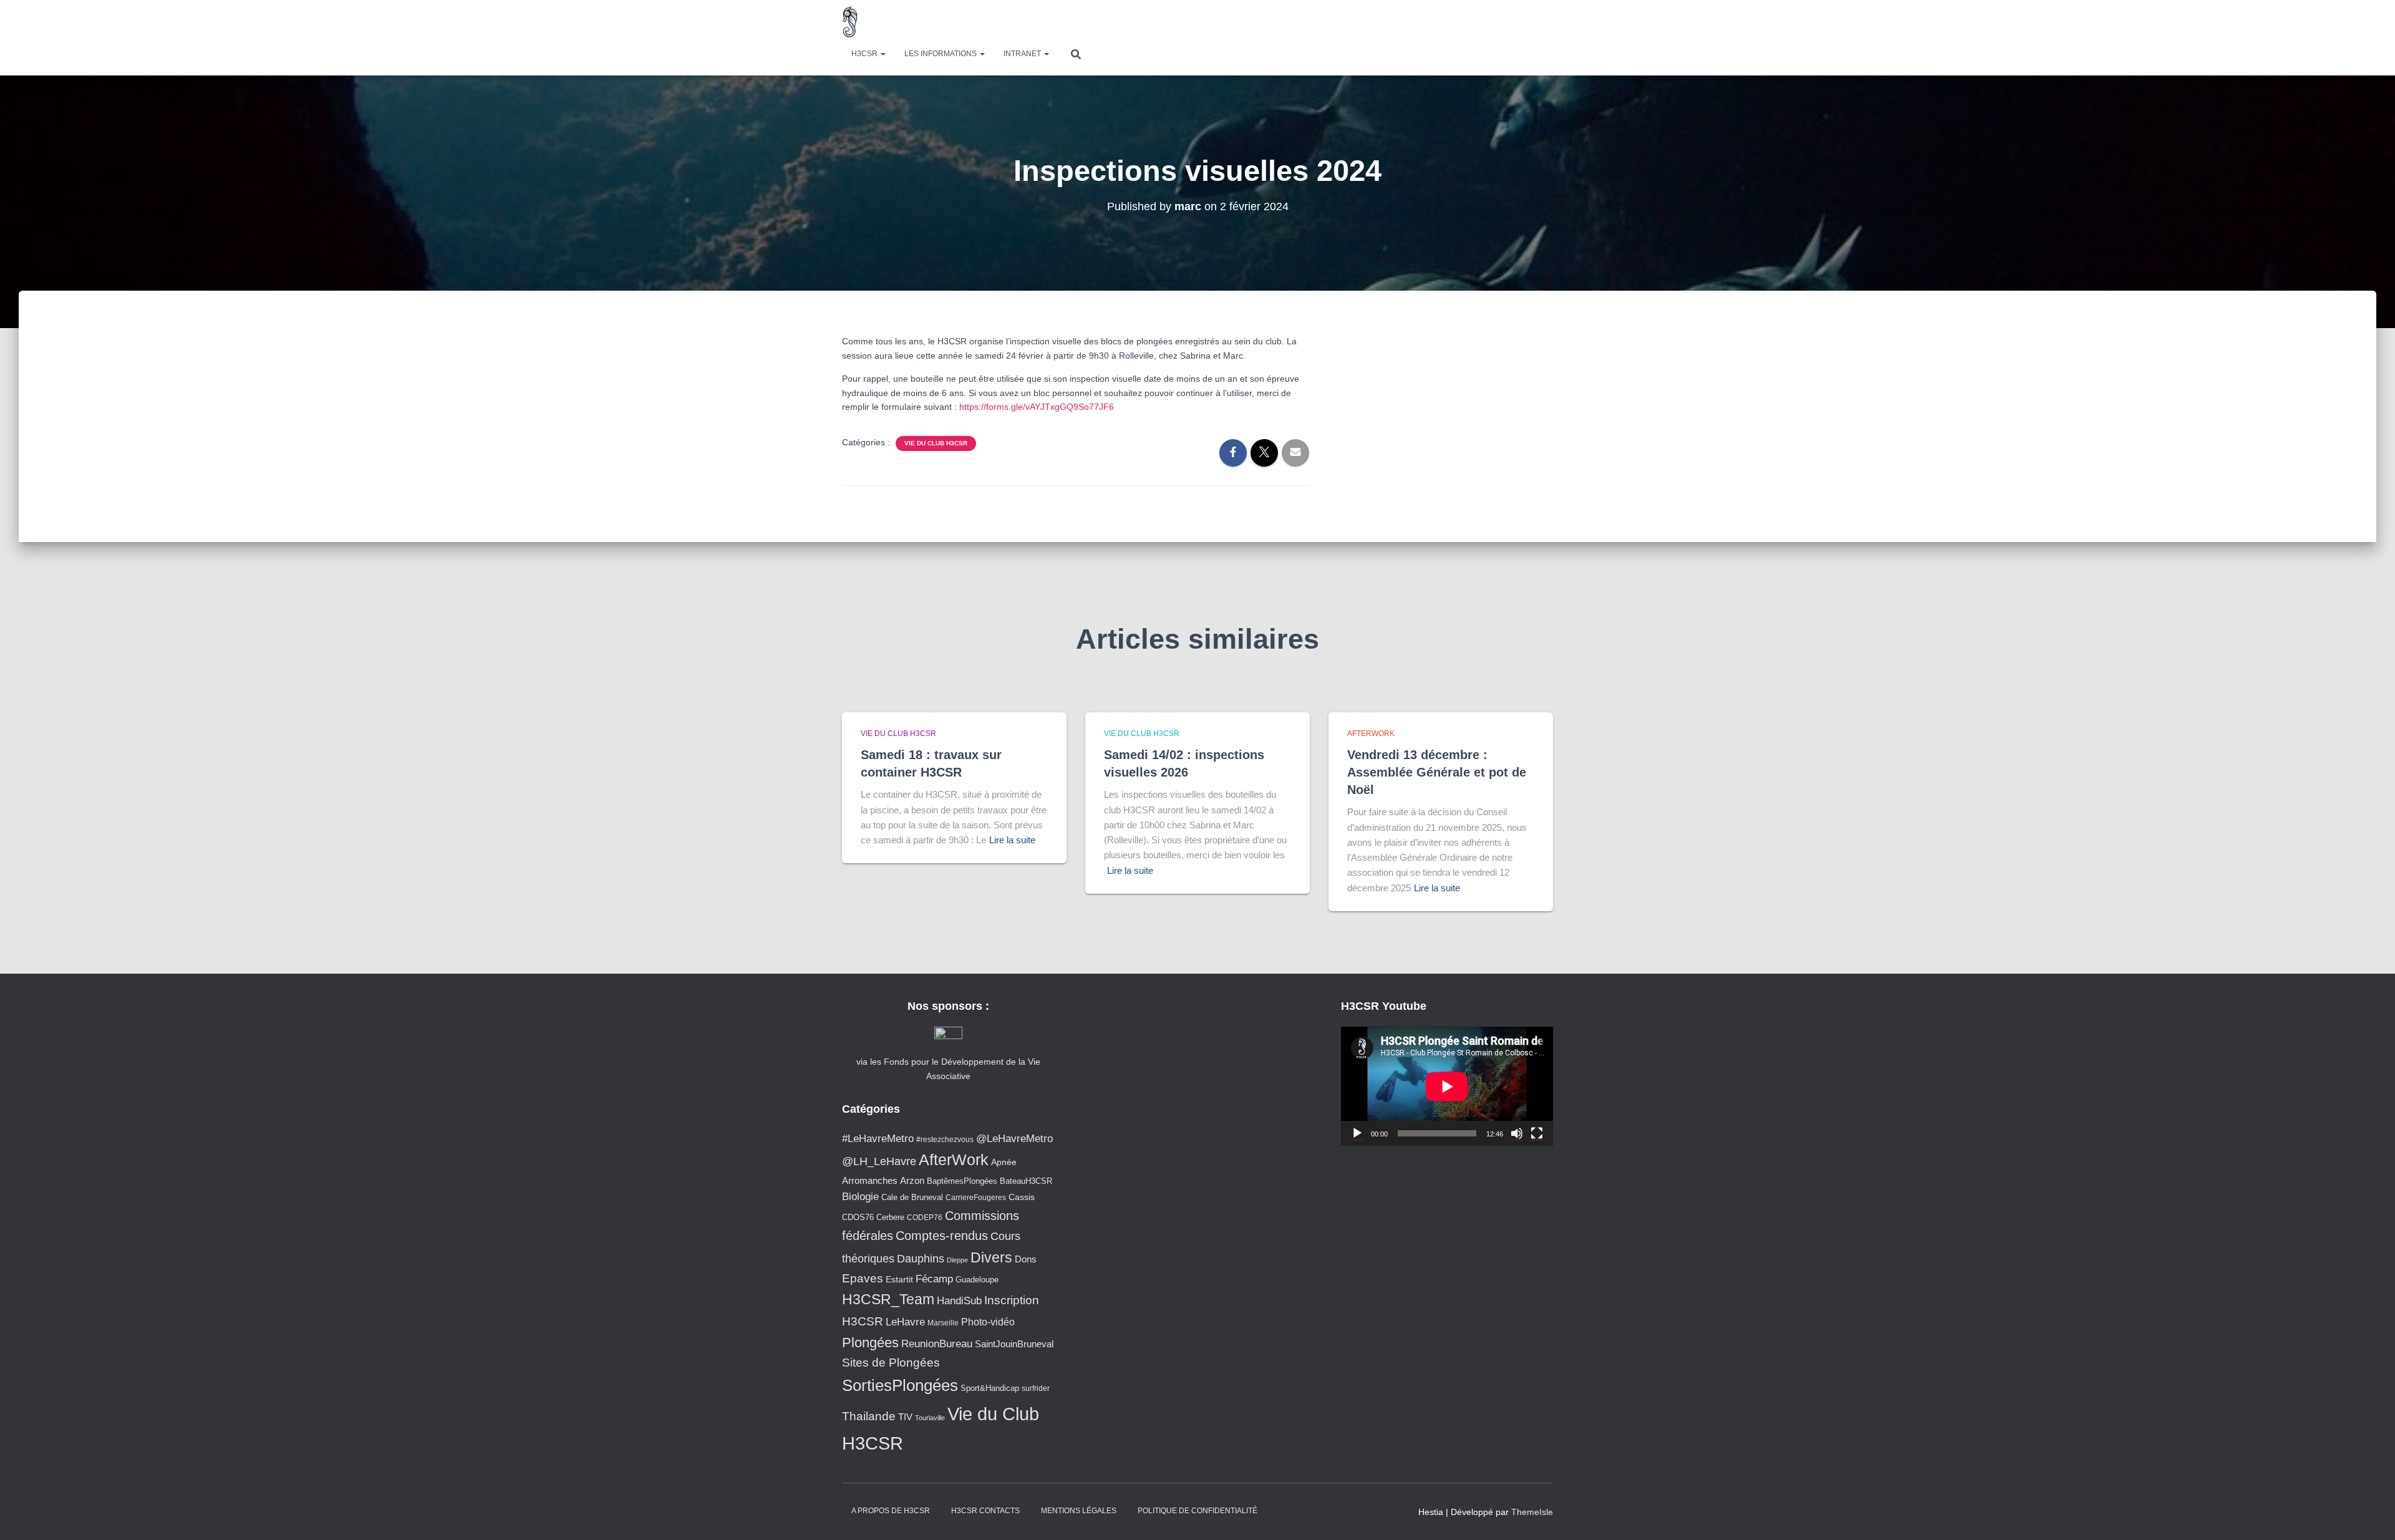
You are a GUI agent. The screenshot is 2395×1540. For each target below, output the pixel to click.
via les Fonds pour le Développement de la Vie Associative (948, 1068)
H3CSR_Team (888, 1299)
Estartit (899, 1279)
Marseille (943, 1323)
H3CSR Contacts (985, 1511)
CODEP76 (925, 1217)
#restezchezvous (945, 1139)
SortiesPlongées (900, 1385)
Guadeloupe (977, 1280)
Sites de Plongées (891, 1363)
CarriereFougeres (976, 1197)
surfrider (1036, 1388)
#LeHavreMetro (878, 1139)
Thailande (869, 1416)
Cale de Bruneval (912, 1198)
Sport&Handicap (990, 1388)
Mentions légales (1079, 1511)
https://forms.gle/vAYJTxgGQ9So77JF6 (1037, 407)
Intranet (1023, 54)
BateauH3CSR (1026, 1181)
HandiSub (959, 1301)
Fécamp (934, 1279)
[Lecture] (1357, 1133)
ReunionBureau (937, 1344)
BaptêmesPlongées (962, 1181)
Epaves (863, 1278)
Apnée (1004, 1162)
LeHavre (905, 1322)
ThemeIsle (1532, 1512)
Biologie (860, 1197)
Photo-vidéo (988, 1322)
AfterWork (1371, 734)
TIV (905, 1417)
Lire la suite (1012, 840)
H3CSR (865, 54)
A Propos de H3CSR (891, 1511)
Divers (991, 1257)
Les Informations (941, 54)
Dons (1026, 1259)
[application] (1447, 1086)
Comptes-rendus (942, 1236)
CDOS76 (858, 1218)
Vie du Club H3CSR (936, 443)
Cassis (1022, 1197)
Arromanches (870, 1180)
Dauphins (921, 1259)
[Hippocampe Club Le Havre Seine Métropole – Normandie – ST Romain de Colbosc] (850, 22)
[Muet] (1517, 1133)
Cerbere (890, 1218)
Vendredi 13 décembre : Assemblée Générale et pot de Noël (1437, 772)
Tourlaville (930, 1418)
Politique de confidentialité (1197, 1511)
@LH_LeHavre (879, 1161)
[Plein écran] (1537, 1133)
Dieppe (957, 1260)
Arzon (912, 1180)
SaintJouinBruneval (1014, 1344)
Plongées (870, 1343)
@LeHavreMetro (1014, 1139)
